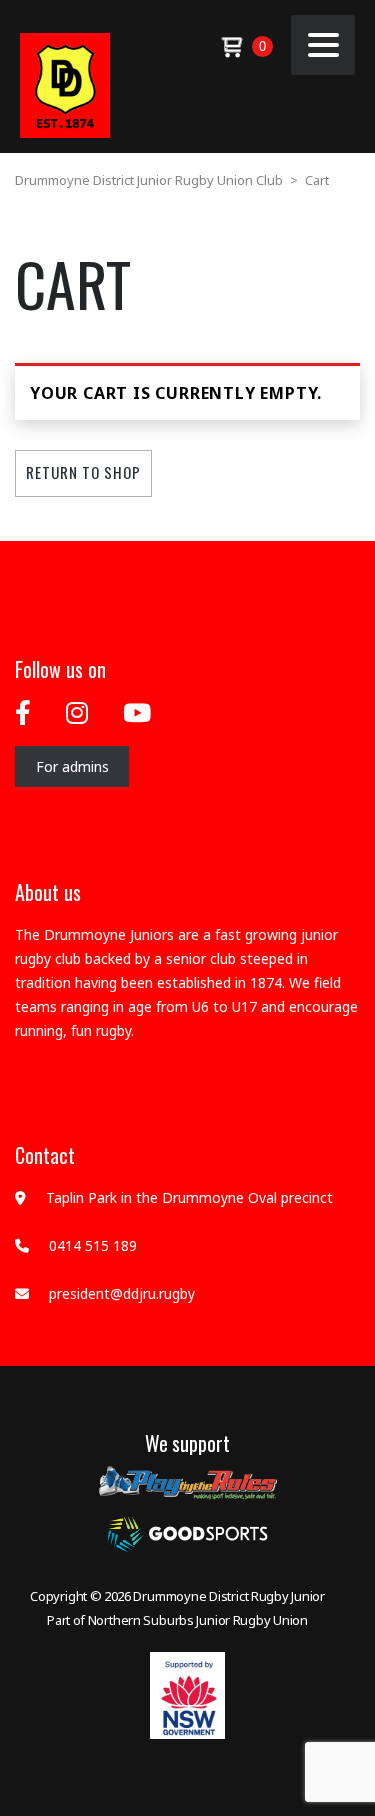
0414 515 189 (93, 1245)
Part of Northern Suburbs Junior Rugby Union (177, 1620)
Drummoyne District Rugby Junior (229, 1596)
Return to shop (83, 472)
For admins (72, 766)
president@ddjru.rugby (122, 1293)
